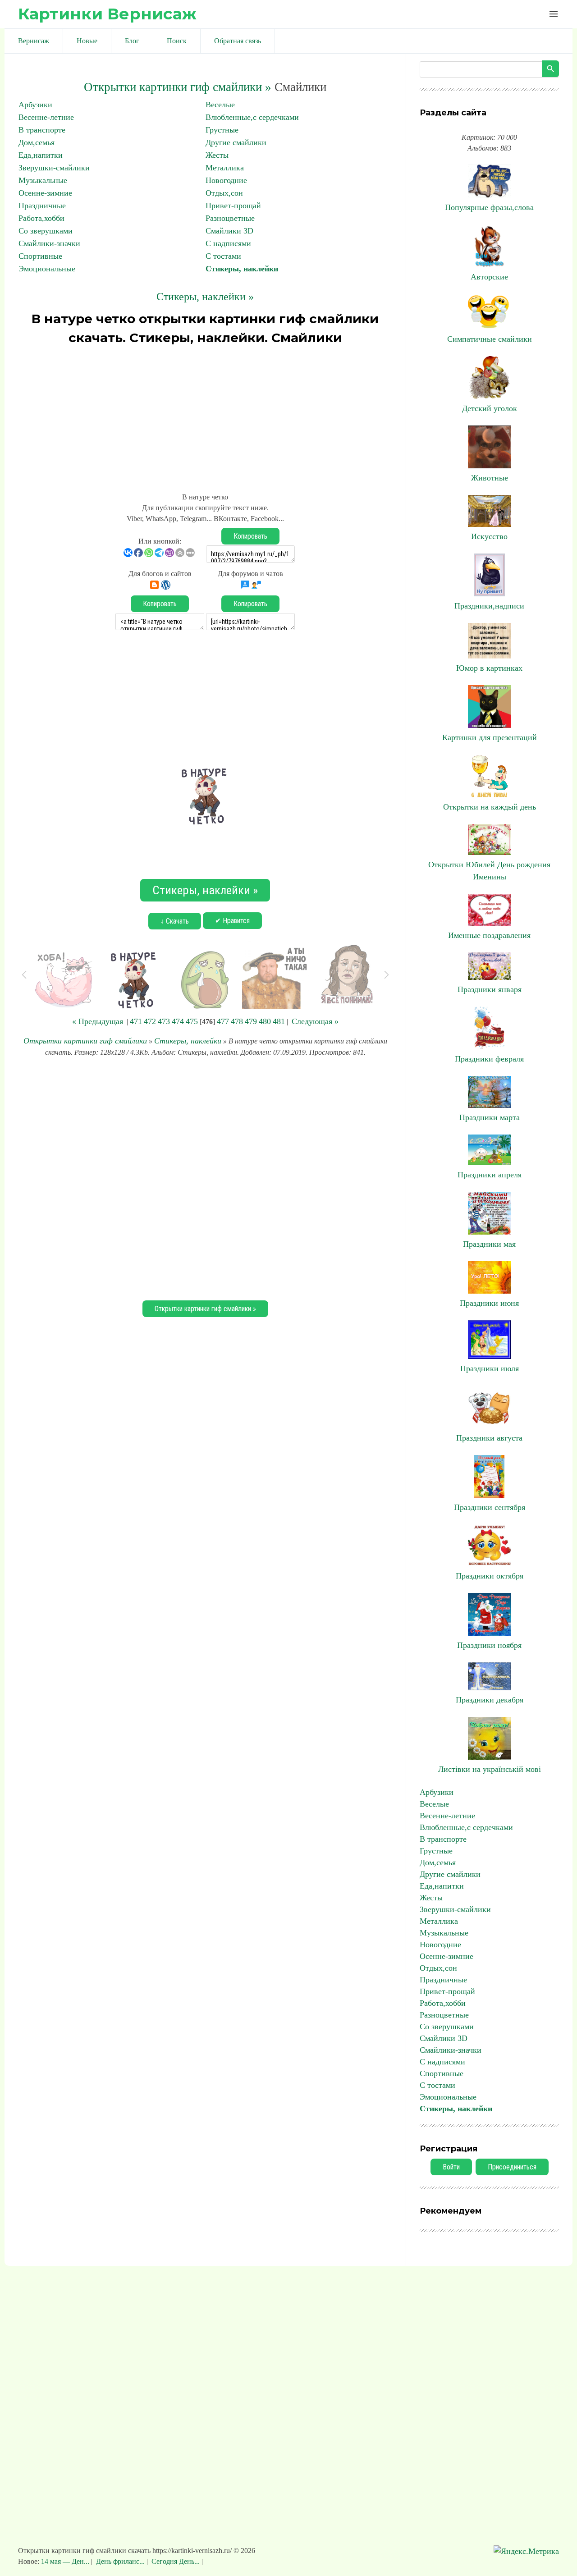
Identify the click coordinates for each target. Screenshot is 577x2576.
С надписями (228, 243)
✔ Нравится (232, 921)
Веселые (220, 105)
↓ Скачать (175, 921)
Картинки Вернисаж (107, 14)
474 (178, 1021)
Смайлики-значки (49, 243)
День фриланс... (120, 2561)
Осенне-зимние (45, 193)
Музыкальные (43, 180)
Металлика (225, 168)
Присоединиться (512, 2167)
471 (136, 1021)
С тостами (223, 256)
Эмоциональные (47, 269)
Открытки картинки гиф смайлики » (178, 87)
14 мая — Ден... (66, 2561)
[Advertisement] (205, 415)
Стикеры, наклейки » (205, 297)
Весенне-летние (46, 117)
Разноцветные (230, 218)
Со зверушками (46, 231)
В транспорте (42, 130)
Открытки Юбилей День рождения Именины (489, 871)
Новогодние (226, 180)
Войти (451, 2167)
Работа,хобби (41, 218)
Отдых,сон (224, 193)
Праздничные (42, 206)
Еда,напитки (41, 155)
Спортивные (40, 256)
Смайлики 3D (229, 231)
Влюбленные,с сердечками (252, 117)
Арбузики (35, 105)
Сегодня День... (176, 2561)
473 (164, 1021)
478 (237, 1021)
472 (150, 1021)
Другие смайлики (236, 142)
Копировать (250, 536)
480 (265, 1021)
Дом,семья (37, 142)
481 (279, 1021)
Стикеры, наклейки (242, 269)
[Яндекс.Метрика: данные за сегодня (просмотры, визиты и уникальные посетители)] (526, 2551)
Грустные (222, 130)
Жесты (217, 155)
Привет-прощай (233, 206)
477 (223, 1021)
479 (251, 1021)
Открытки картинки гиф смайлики (85, 1041)
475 (192, 1021)
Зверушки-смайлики (54, 168)
